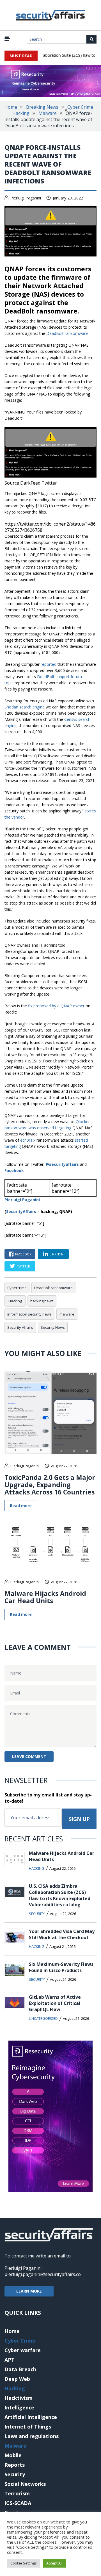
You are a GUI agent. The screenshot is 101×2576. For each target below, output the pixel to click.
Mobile (13, 2455)
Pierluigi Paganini (26, 198)
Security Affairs (20, 1327)
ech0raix (28, 1140)
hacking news (42, 1301)
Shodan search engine (25, 707)
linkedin (57, 1254)
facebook (23, 1254)
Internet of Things (28, 2427)
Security (37, 1914)
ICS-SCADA (18, 2503)
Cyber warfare (23, 2350)
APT (10, 2360)
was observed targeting (50, 1128)
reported (49, 664)
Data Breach (20, 2369)
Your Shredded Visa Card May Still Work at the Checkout (62, 1934)
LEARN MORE (29, 2291)
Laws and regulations (32, 2436)
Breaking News (42, 107)
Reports (15, 2465)
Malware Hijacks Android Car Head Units (45, 1597)
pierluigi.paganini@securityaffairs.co (43, 2274)
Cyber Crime (80, 107)
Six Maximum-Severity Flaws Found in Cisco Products (61, 1967)
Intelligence (19, 2407)
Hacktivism (19, 2398)
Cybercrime (17, 1288)
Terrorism (17, 2493)
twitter (23, 1266)
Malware (48, 113)
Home (11, 107)
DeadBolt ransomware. (54, 1288)
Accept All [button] (54, 2563)
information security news (29, 1314)
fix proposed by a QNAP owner (56, 1006)
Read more (21, 1506)
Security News (53, 1327)
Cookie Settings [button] (24, 2563)
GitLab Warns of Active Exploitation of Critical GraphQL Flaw (55, 2003)
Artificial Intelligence (31, 2417)
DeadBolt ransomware (67, 333)
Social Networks (25, 2484)
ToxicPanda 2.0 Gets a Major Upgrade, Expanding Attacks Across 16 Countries (50, 1485)
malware (67, 1314)
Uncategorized (43, 2018)
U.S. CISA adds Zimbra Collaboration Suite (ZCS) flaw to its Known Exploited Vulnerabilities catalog (60, 1895)
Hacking (21, 113)
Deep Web (17, 2379)
